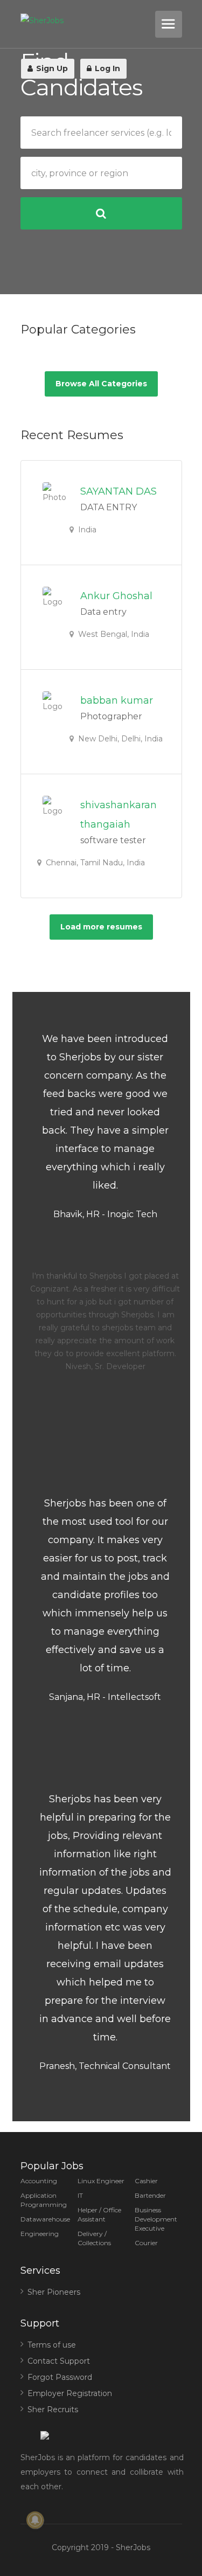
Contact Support (59, 2361)
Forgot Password (60, 2377)
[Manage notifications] (35, 2520)
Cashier (146, 2181)
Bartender (150, 2195)
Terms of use (52, 2345)
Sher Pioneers (54, 2292)
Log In (106, 68)
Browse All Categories (101, 384)
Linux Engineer (101, 2181)
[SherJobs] (86, 21)
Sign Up (51, 68)
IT (80, 2195)
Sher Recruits (53, 2410)
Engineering (40, 2234)
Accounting (39, 2181)
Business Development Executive (156, 2219)
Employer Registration (70, 2393)
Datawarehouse (45, 2219)
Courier (146, 2243)
